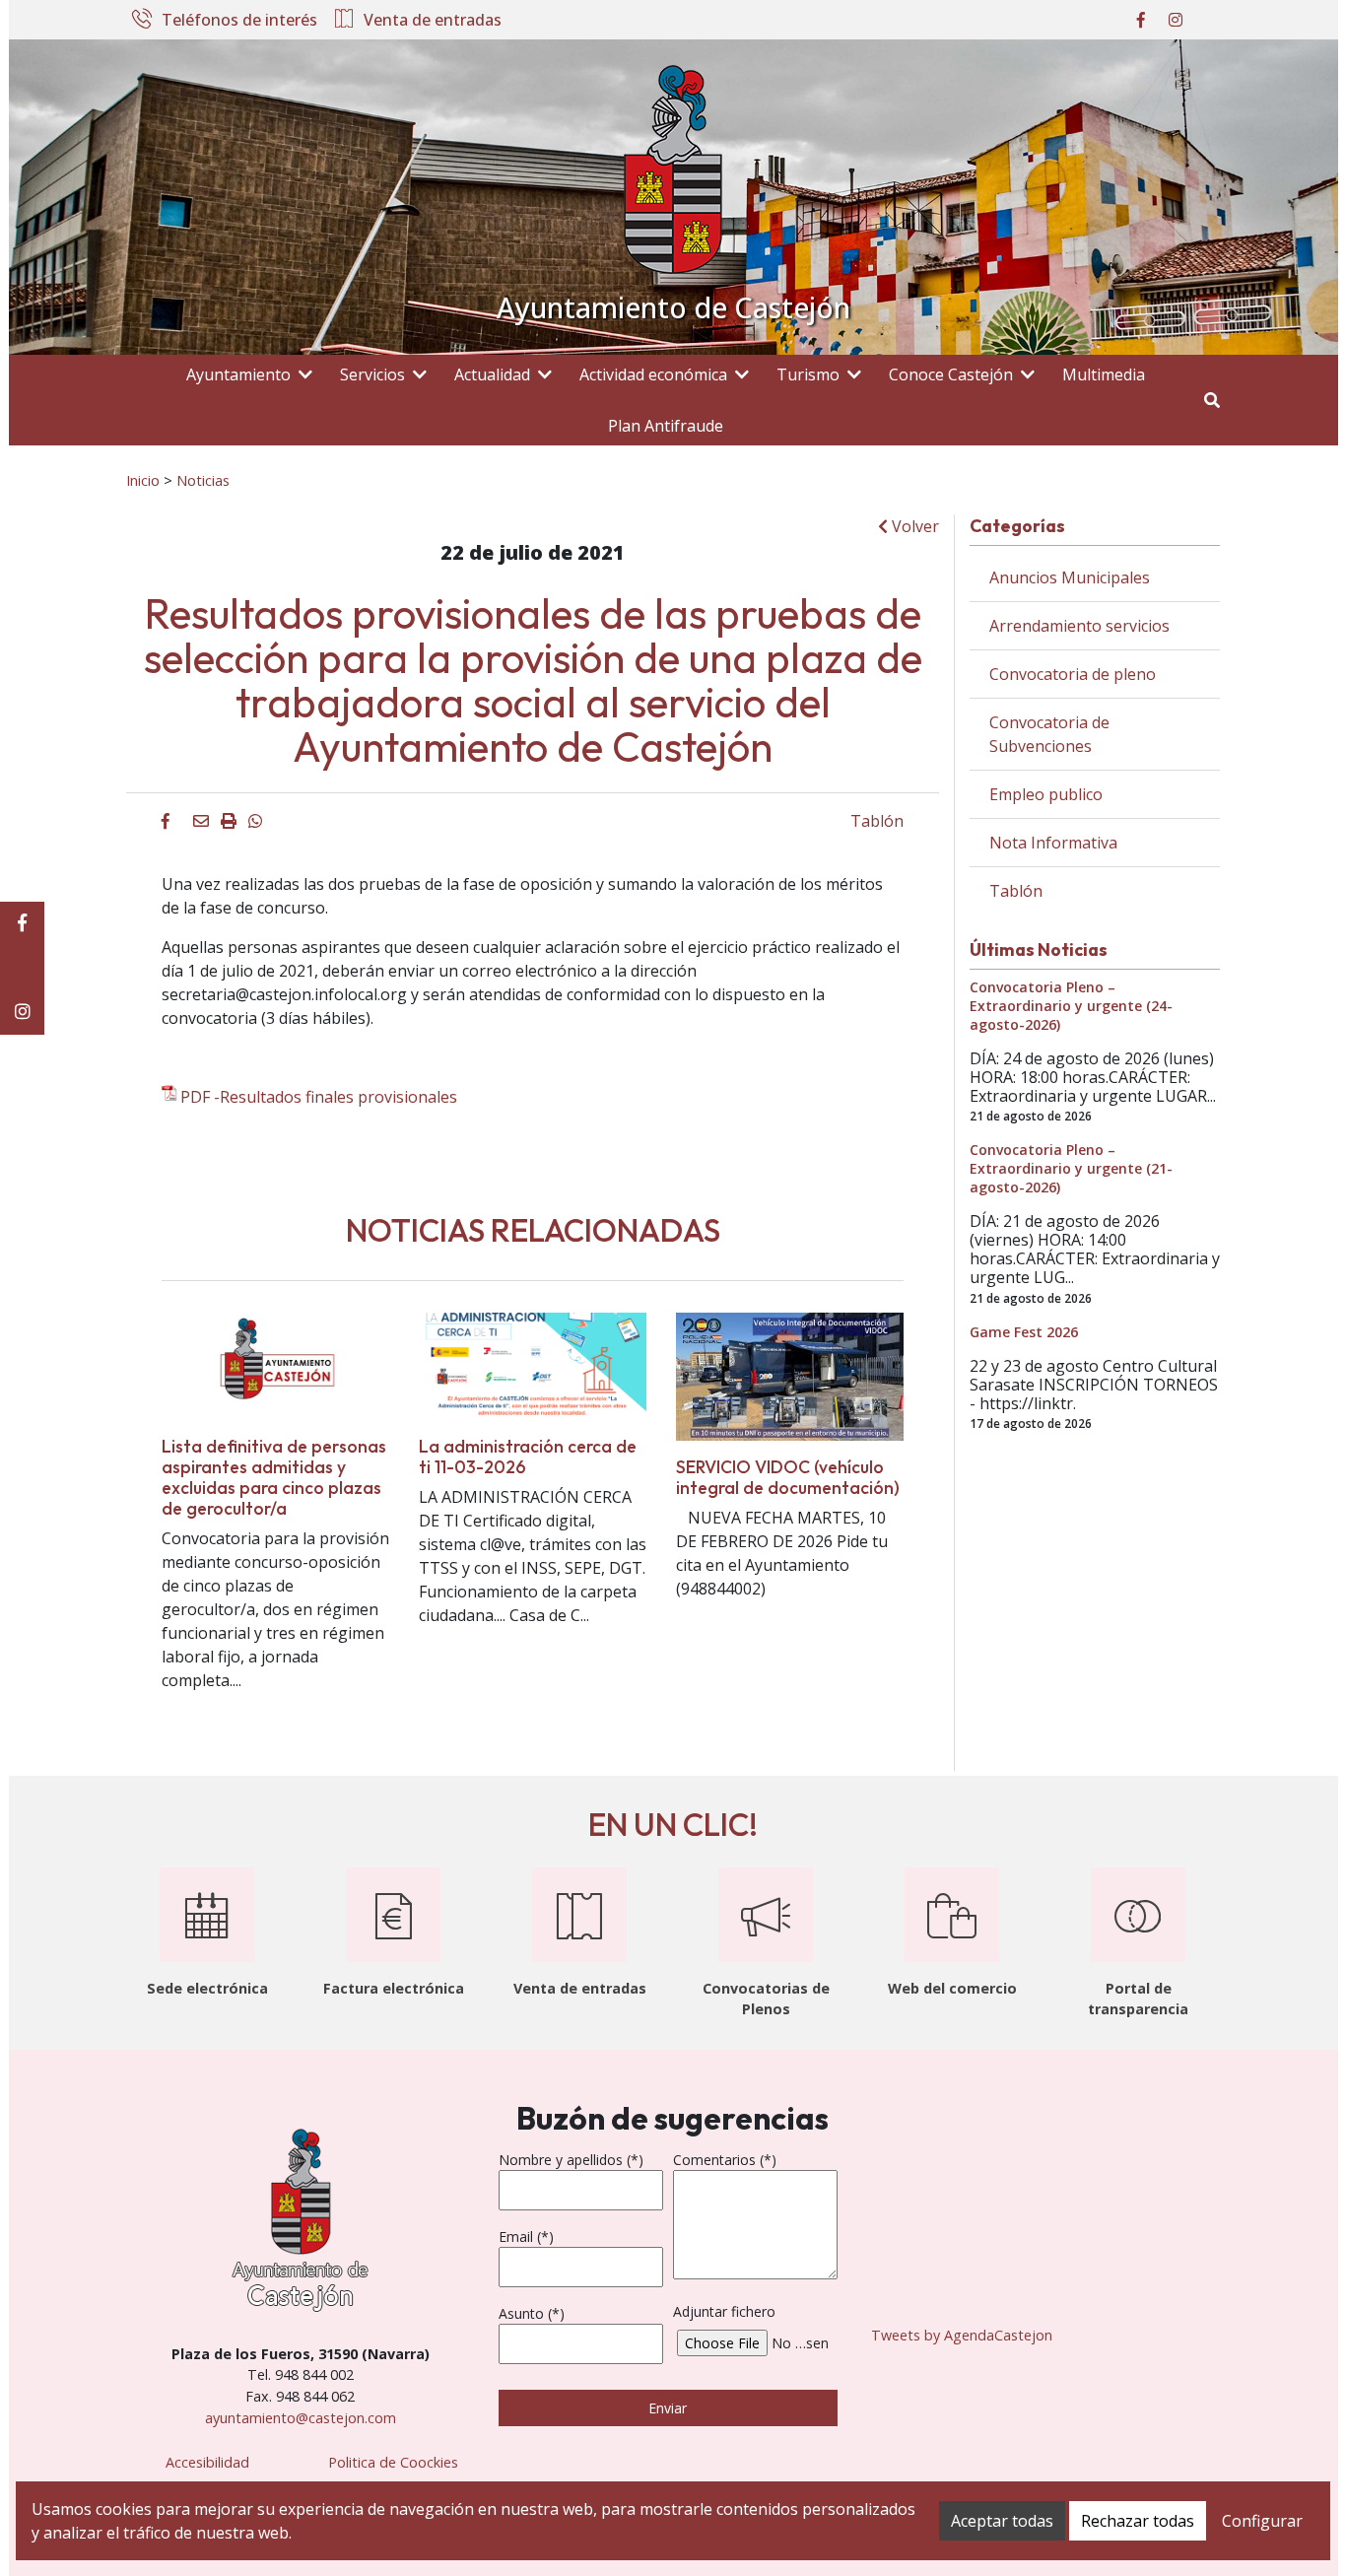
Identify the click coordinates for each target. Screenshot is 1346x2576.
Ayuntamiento (238, 374)
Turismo (808, 374)
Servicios (372, 374)
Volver (913, 526)
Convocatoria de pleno (1073, 674)
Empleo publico (1046, 794)
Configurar (1262, 2521)
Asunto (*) (532, 2313)
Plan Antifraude (666, 426)
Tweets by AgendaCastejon (962, 2335)
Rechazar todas (1138, 2521)
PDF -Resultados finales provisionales (319, 1097)
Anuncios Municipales (1070, 577)
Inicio (143, 480)
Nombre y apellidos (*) (571, 2160)
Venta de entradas (433, 21)
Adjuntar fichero (724, 2311)
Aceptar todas (1002, 2521)
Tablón (877, 821)
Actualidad (492, 374)
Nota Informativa (1053, 843)
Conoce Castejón (951, 374)
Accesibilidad (207, 2462)
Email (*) (526, 2237)
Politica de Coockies (393, 2462)
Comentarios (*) (725, 2160)
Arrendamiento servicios (1079, 626)
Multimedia (1104, 374)
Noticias (203, 480)
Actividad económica (653, 374)
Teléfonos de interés (239, 21)
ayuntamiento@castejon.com (301, 2418)
